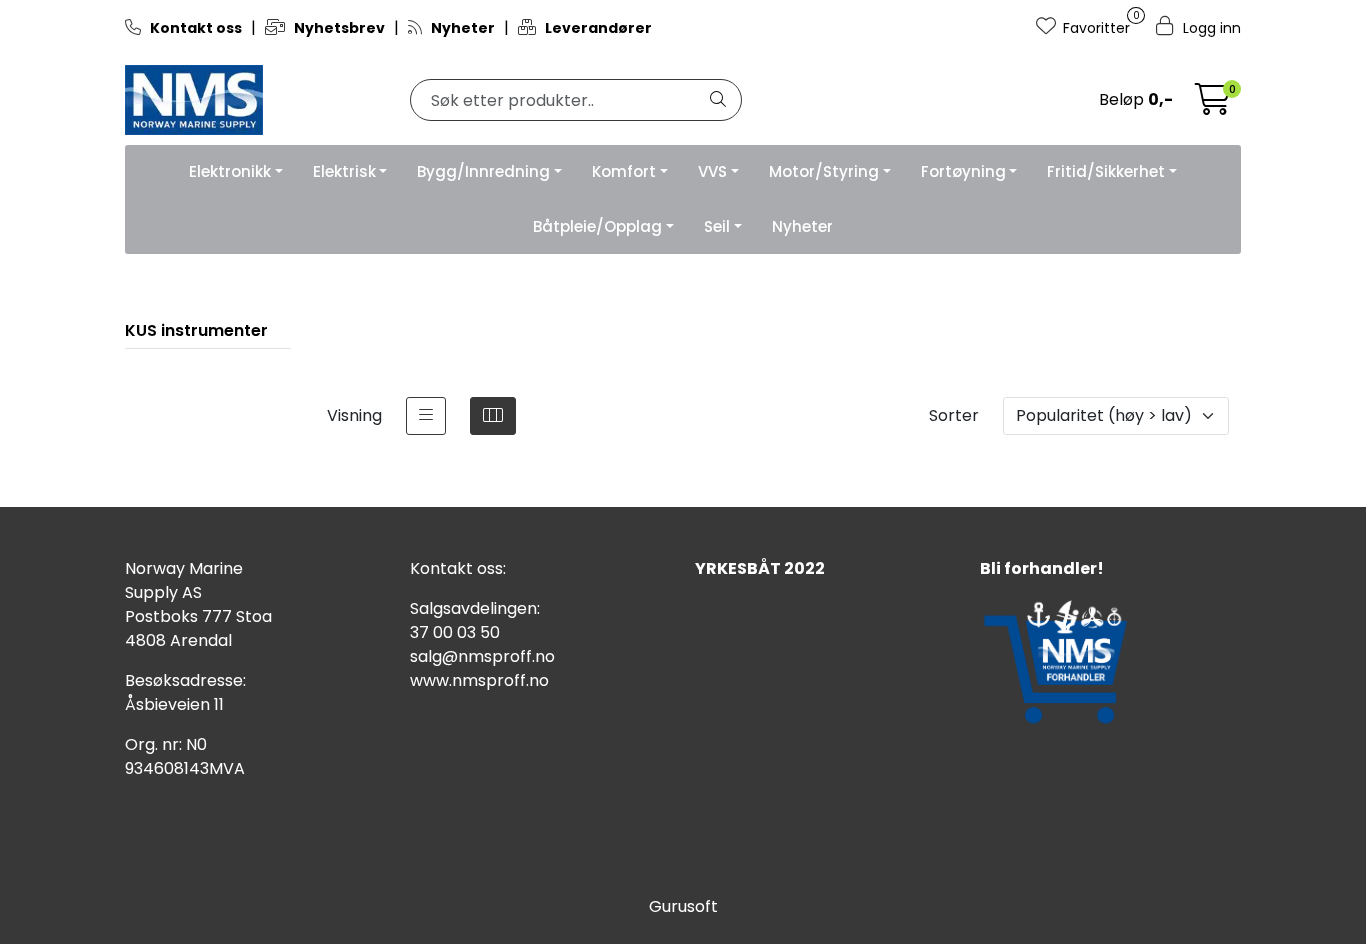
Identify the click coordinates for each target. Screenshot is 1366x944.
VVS (712, 171)
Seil (717, 226)
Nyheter (802, 226)
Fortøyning (963, 171)
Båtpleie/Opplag (597, 226)
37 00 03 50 (455, 632)
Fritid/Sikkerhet (1106, 171)
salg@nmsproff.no (482, 656)
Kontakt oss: (458, 568)
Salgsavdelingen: (475, 608)
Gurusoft (683, 906)
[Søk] (718, 100)
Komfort (624, 171)
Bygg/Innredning (483, 171)
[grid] (493, 416)
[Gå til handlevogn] (1213, 105)
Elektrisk (344, 171)
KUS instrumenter (196, 330)
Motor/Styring (824, 171)
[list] (426, 416)
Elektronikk (230, 171)
